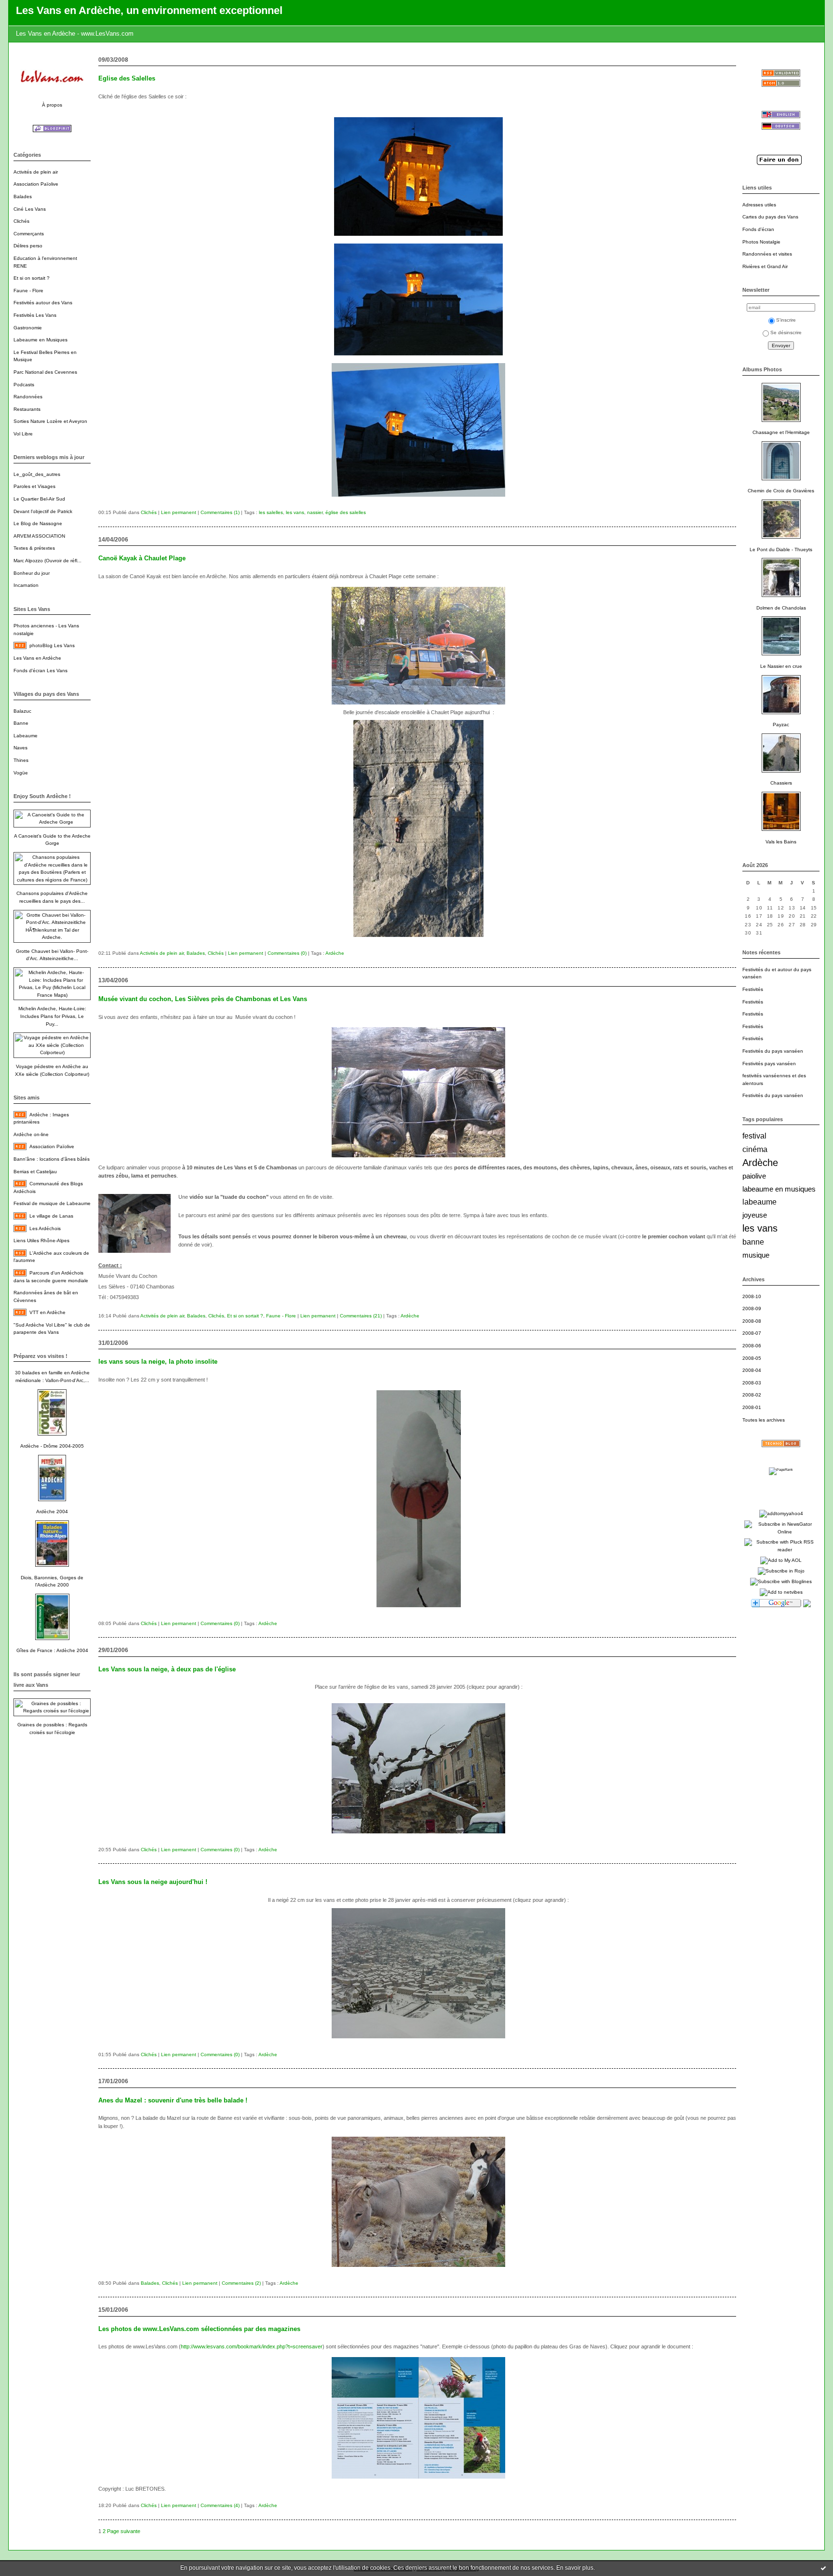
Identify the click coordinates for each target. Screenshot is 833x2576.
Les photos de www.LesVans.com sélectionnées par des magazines (199, 2329)
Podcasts (24, 385)
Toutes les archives (764, 1420)
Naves (20, 748)
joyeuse (755, 1215)
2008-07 (752, 1333)
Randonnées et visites (767, 254)
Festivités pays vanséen (769, 1064)
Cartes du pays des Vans (770, 217)
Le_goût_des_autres (37, 474)
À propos (52, 105)
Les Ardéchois (45, 1228)
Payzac (781, 725)
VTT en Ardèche (47, 1312)
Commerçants (29, 234)
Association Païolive (36, 184)
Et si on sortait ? (32, 278)
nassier (315, 512)
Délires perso (28, 246)
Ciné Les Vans (30, 209)
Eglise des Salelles (127, 78)
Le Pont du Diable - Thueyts (781, 549)
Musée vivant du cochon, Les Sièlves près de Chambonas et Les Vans (203, 999)
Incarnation (26, 585)
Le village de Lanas (51, 1216)
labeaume (759, 1202)
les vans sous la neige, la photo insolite (158, 1362)
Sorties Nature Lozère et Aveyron (50, 421)
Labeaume (26, 736)
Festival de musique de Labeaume (52, 1203)
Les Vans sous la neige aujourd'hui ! (153, 1882)
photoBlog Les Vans (52, 645)
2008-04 (752, 1370)
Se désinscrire (786, 332)
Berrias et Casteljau (35, 1172)
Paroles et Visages (34, 486)
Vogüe (21, 773)
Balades (23, 197)
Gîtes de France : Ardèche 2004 (52, 1650)
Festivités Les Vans (35, 315)
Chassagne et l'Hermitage (781, 432)
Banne (21, 723)
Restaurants (27, 409)
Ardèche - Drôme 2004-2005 (52, 1446)
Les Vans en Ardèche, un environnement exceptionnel (149, 10)
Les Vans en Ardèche (37, 658)
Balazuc (22, 711)
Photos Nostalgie (761, 242)
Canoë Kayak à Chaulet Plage (142, 558)
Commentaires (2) (241, 2283)
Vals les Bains (781, 842)
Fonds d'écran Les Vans (40, 671)
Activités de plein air (36, 172)
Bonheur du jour (32, 573)
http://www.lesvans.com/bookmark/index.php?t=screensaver (252, 2346)
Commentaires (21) (361, 1316)
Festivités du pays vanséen (773, 1051)
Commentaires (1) (220, 512)
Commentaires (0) (287, 953)
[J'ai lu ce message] (823, 2568)
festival (754, 1136)
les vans (760, 1228)
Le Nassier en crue (781, 666)
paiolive (754, 1176)
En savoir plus (575, 2568)
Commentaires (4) (220, 2505)
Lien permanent (179, 512)
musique (756, 1255)
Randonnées (28, 397)
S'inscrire (786, 320)
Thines (21, 760)
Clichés (21, 221)
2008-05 (752, 1358)
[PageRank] (781, 1470)
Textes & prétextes (34, 548)
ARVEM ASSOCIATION (39, 536)
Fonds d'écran (758, 229)
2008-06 (752, 1346)
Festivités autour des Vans (43, 303)
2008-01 (752, 1407)
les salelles (271, 512)
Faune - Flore (28, 291)
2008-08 (752, 1321)
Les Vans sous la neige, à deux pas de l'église (167, 1669)
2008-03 (752, 1383)
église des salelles (346, 512)
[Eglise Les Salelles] (418, 238)
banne (753, 1242)
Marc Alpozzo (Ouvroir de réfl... (47, 561)
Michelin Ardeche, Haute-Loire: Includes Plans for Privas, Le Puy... (52, 1016)
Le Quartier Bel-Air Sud (39, 499)
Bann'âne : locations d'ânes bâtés (52, 1159)
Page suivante (124, 2531)
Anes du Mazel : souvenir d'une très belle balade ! (173, 2100)
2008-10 (752, 1296)
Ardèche (760, 1163)
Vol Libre (23, 434)
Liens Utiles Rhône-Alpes (41, 1241)
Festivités (753, 989)
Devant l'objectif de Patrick (43, 511)
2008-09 (752, 1308)
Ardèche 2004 (52, 1512)
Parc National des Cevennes (45, 372)
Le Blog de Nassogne (38, 523)
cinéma (755, 1149)
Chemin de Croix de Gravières (781, 491)
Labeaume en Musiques (40, 340)
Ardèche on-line (31, 1134)
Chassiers (781, 783)
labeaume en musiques (779, 1189)
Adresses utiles (759, 205)
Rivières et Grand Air (765, 266)
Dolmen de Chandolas (781, 608)
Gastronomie (28, 328)
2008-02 (752, 1395)
